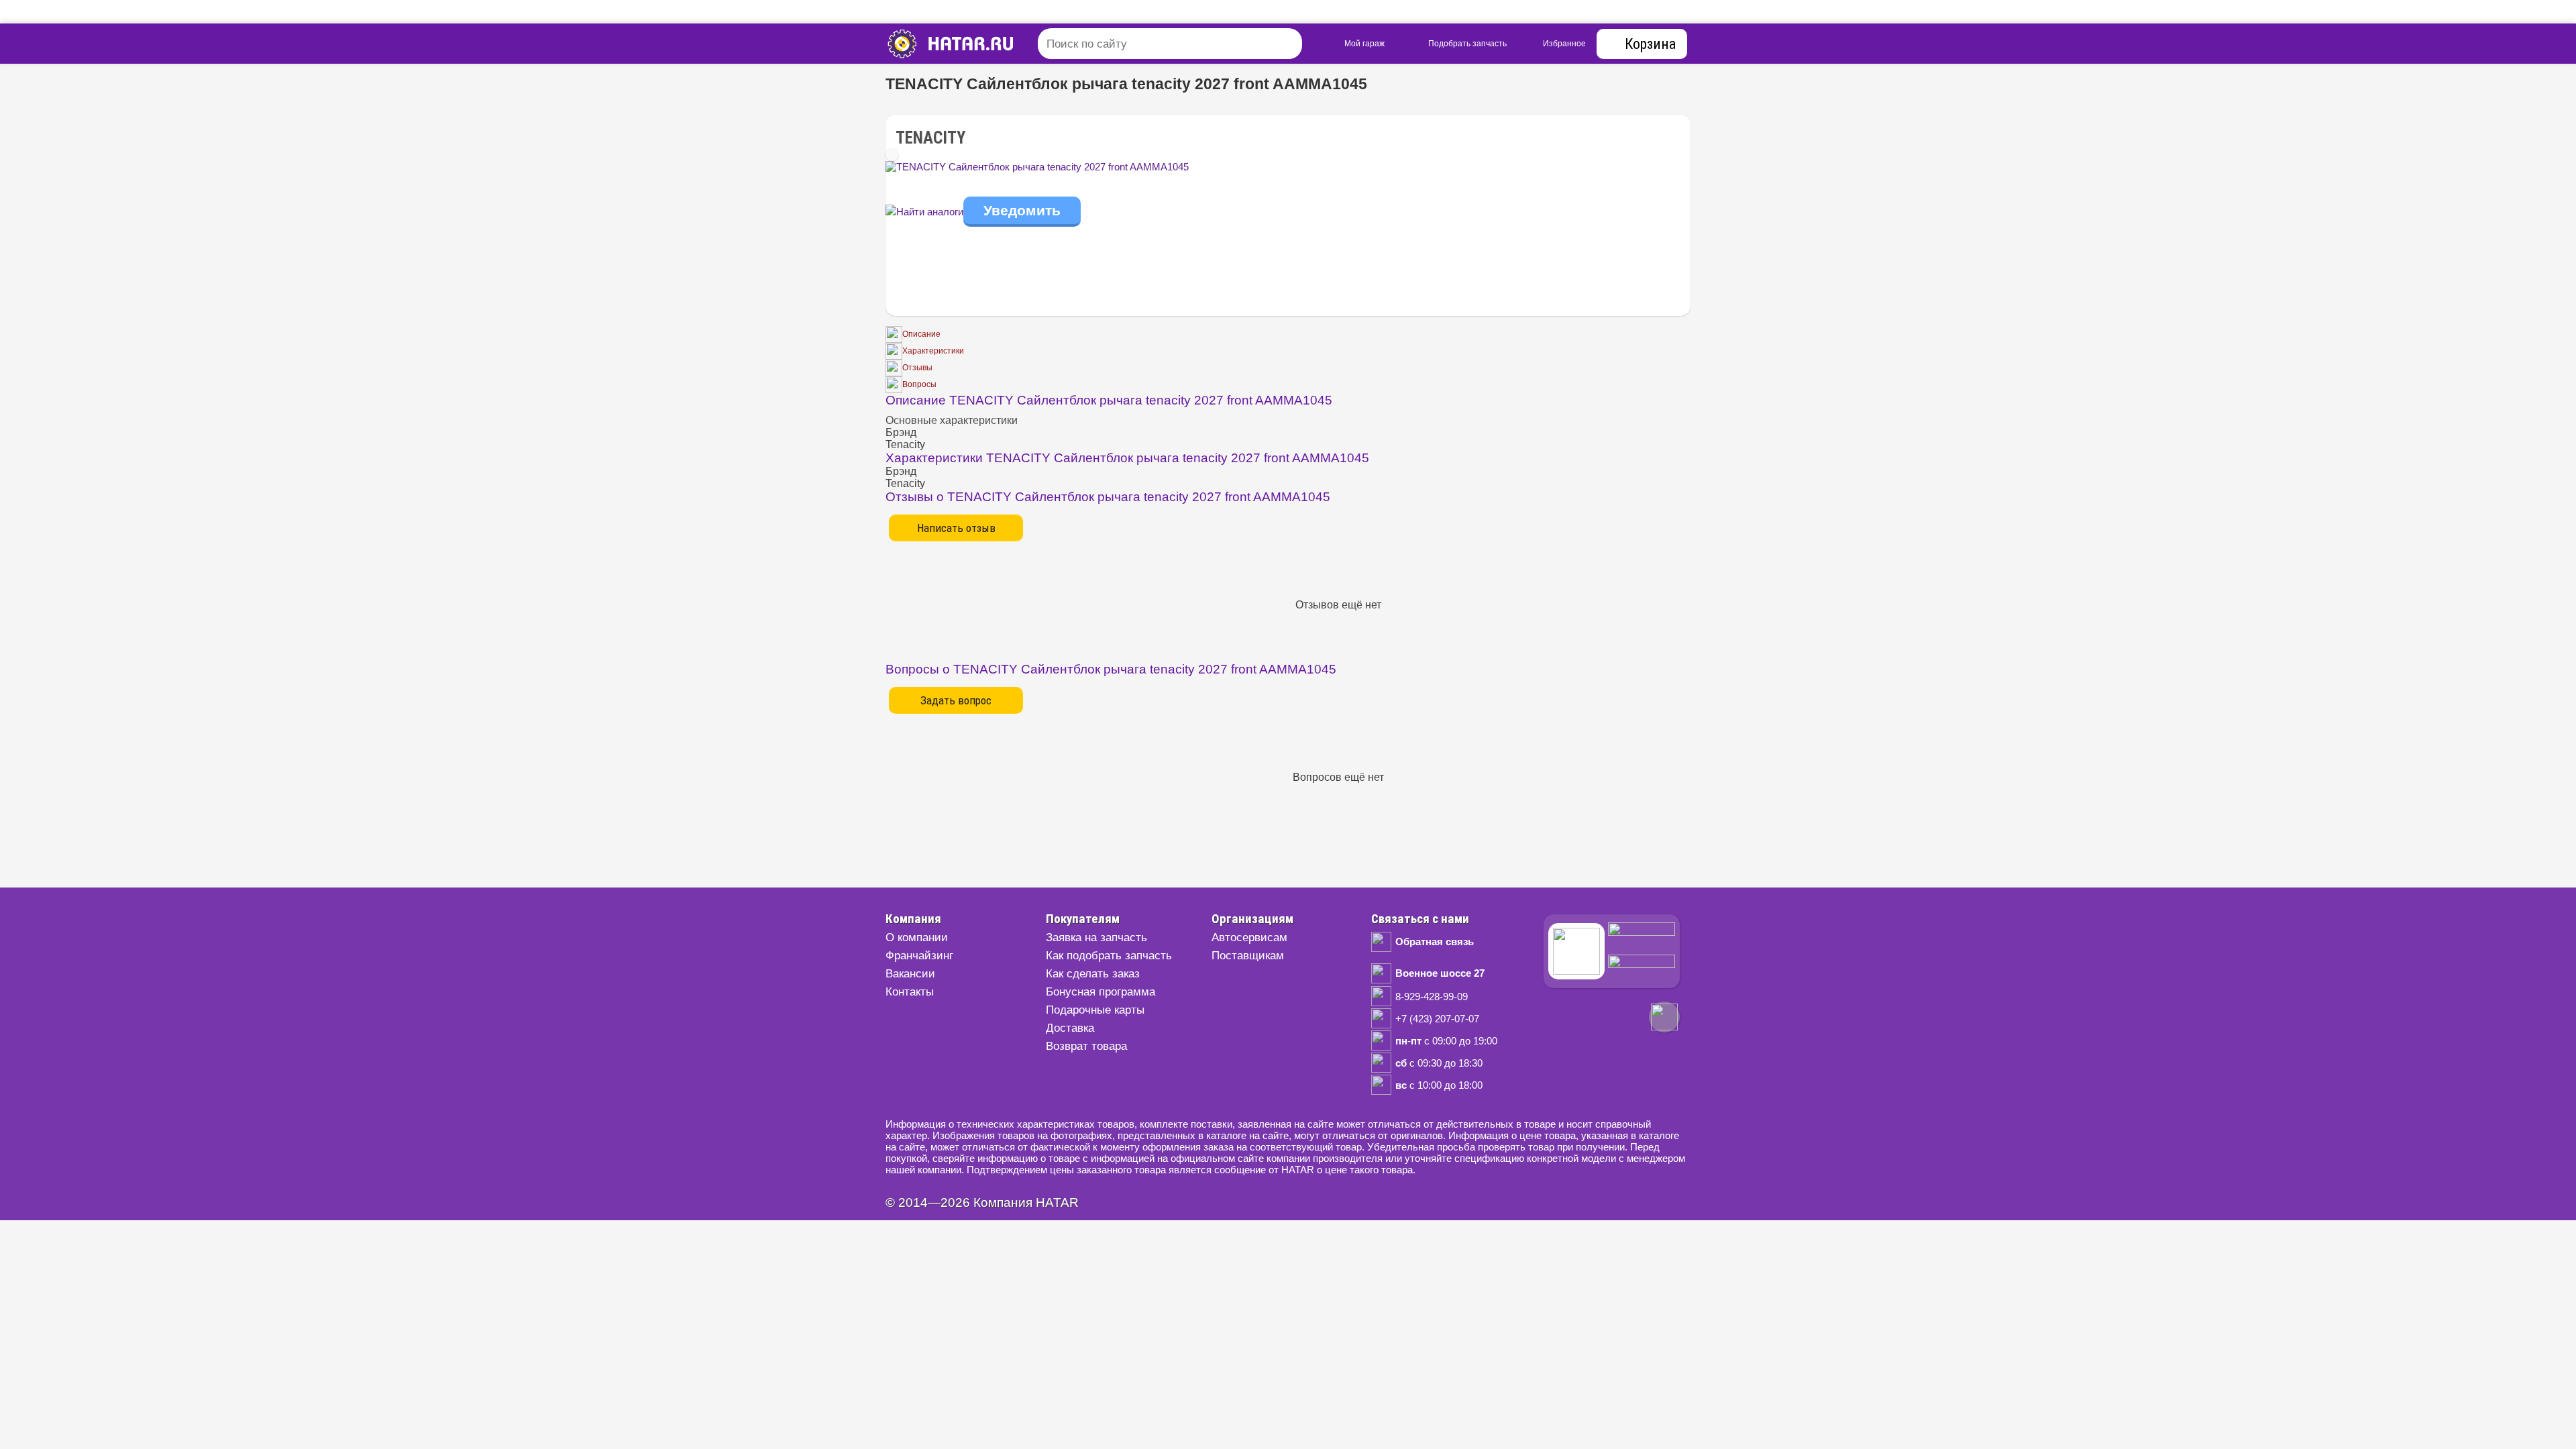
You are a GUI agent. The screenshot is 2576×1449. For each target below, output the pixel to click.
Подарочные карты (1095, 1010)
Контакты (910, 992)
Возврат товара (1086, 1046)
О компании (917, 937)
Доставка (1070, 1028)
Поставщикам (1248, 956)
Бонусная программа (1101, 992)
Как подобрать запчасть (1109, 956)
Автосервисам (1249, 937)
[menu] (976, 44)
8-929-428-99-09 (1432, 997)
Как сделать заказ (1093, 974)
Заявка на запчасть (1096, 937)
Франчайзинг (919, 956)
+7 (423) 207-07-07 (1437, 1019)
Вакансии (910, 974)
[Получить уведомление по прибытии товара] (1022, 212)
